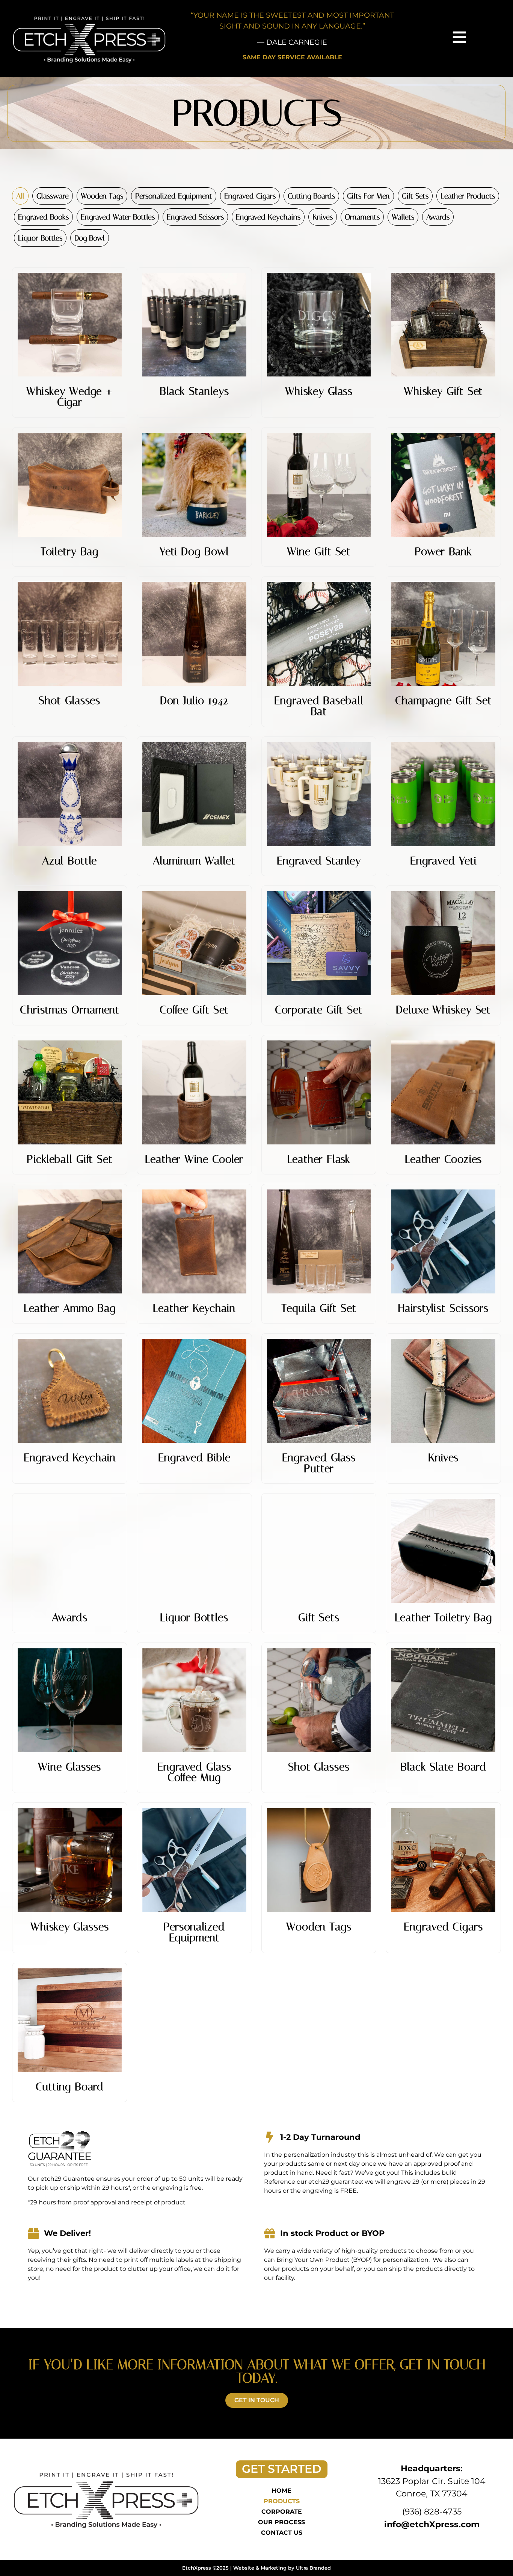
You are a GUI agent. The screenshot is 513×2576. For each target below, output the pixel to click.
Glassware (53, 196)
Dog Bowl (90, 238)
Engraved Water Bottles (118, 217)
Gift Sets (415, 196)
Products (282, 2501)
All (20, 196)
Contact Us (282, 2533)
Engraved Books (43, 217)
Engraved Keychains (268, 217)
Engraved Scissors (195, 217)
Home (281, 2491)
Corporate (282, 2512)
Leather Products (468, 196)
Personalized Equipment (174, 196)
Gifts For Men (368, 196)
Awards (438, 217)
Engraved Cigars (250, 196)
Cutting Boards (311, 196)
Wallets (403, 217)
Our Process (281, 2522)
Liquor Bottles (40, 238)
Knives (323, 217)
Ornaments (362, 217)
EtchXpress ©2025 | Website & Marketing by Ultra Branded (256, 2568)
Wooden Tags (102, 196)
